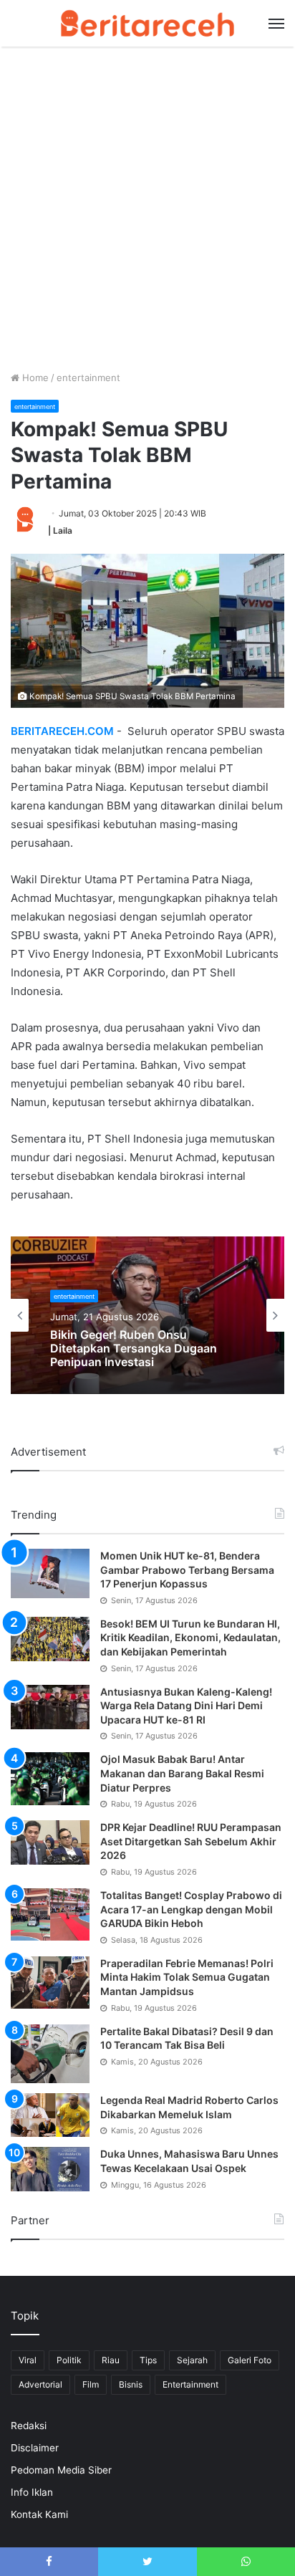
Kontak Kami (39, 2514)
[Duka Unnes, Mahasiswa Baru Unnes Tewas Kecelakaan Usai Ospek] (50, 2169)
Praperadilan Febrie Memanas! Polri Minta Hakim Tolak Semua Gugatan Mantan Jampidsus (187, 1977)
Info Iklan (32, 2492)
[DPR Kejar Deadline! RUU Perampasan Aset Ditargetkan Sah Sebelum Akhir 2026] (50, 1842)
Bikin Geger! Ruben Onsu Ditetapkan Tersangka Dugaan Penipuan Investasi (134, 1349)
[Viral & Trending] (147, 23)
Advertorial (40, 2384)
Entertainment (190, 2384)
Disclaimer (35, 2448)
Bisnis (131, 2384)
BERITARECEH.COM (62, 731)
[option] (147, 1315)
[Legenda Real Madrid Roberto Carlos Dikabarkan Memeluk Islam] (50, 2115)
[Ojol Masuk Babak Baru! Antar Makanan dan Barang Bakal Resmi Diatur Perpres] (50, 1778)
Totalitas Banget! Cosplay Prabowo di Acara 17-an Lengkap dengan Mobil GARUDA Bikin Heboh (191, 1909)
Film (91, 2384)
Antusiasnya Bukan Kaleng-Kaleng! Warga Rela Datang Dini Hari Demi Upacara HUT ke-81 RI (186, 1706)
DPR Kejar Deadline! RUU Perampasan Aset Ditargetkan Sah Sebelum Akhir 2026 (191, 1841)
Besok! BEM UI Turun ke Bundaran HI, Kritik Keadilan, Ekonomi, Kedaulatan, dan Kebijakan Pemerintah (190, 1638)
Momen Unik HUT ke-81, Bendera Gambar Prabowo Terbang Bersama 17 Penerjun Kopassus (187, 1570)
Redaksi (29, 2426)
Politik (69, 2360)
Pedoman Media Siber (61, 2470)
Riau (111, 2360)
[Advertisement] (147, 216)
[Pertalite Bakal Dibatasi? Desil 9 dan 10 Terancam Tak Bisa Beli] (50, 2054)
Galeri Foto (250, 2360)
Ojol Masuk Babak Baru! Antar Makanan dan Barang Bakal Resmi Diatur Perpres (182, 1773)
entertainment (88, 378)
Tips (148, 2360)
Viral (28, 2360)
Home (34, 378)
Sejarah (192, 2360)
